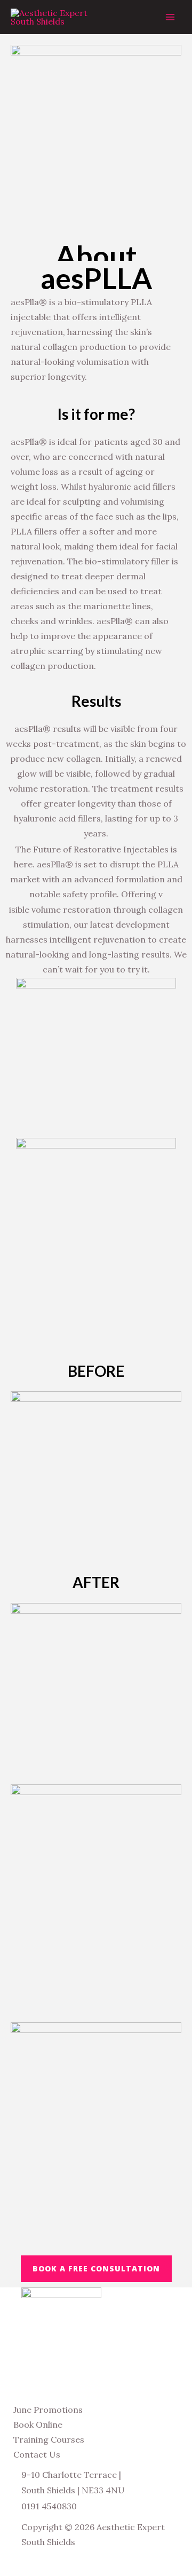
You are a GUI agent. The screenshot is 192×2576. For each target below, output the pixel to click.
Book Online (38, 2425)
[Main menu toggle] (170, 17)
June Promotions (48, 2410)
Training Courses (49, 2439)
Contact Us (37, 2454)
